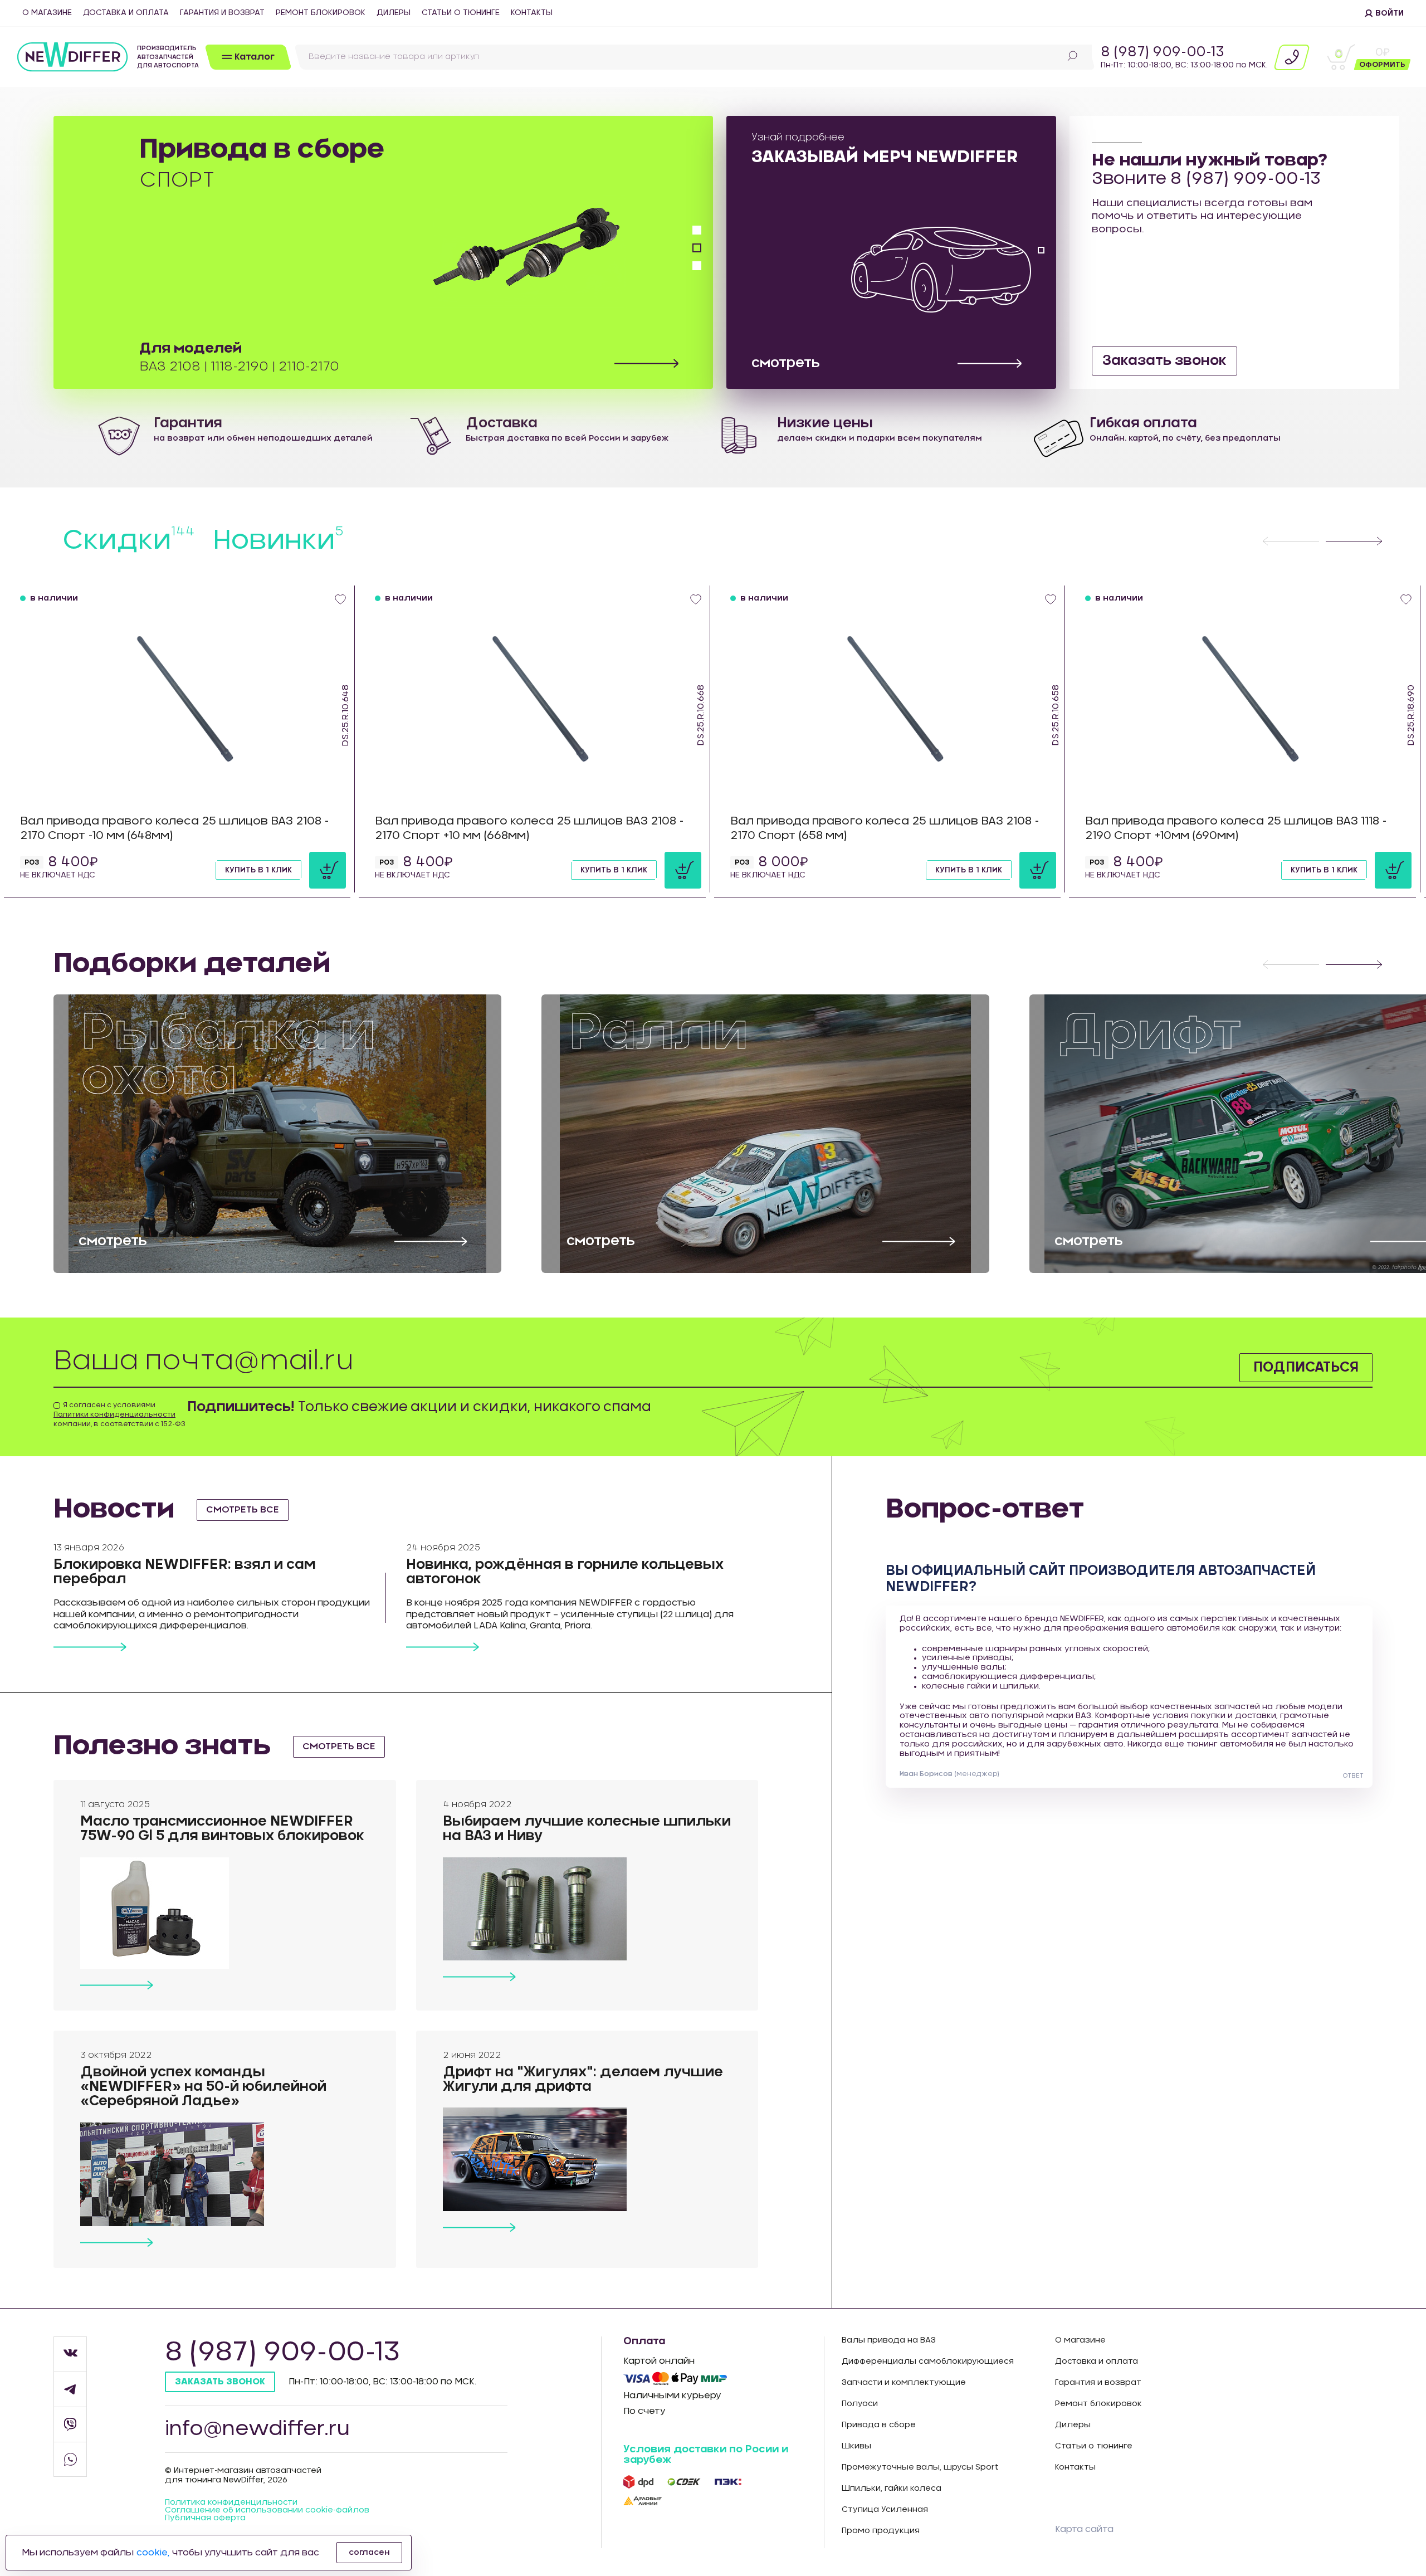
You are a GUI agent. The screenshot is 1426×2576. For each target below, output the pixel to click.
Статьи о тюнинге (461, 13)
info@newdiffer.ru (257, 2429)
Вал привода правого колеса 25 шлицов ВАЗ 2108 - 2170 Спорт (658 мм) (885, 828)
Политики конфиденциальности (114, 1414)
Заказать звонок (1164, 361)
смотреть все (243, 1510)
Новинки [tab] (278, 541)
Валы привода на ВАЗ (889, 2340)
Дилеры (394, 13)
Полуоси (860, 2404)
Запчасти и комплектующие (904, 2383)
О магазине (47, 13)
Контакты (532, 13)
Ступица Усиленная (885, 2510)
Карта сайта (1084, 2529)
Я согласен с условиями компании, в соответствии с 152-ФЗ (119, 1414)
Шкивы (856, 2446)
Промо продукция (881, 2531)
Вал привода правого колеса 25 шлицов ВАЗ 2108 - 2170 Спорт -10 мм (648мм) (175, 828)
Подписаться (1306, 1368)
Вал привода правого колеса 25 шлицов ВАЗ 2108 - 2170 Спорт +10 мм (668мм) (529, 828)
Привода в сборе (879, 2425)
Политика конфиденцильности (231, 2502)
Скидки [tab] (129, 541)
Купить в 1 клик (258, 870)
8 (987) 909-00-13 (1163, 52)
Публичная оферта (205, 2518)
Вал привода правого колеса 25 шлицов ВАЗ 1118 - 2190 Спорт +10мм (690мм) (1236, 828)
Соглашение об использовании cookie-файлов (267, 2510)
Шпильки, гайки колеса (892, 2489)
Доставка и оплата (126, 13)
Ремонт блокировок (321, 13)
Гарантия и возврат (222, 13)
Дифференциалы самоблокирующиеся (928, 2362)
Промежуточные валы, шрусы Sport (920, 2467)
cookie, (153, 2553)
